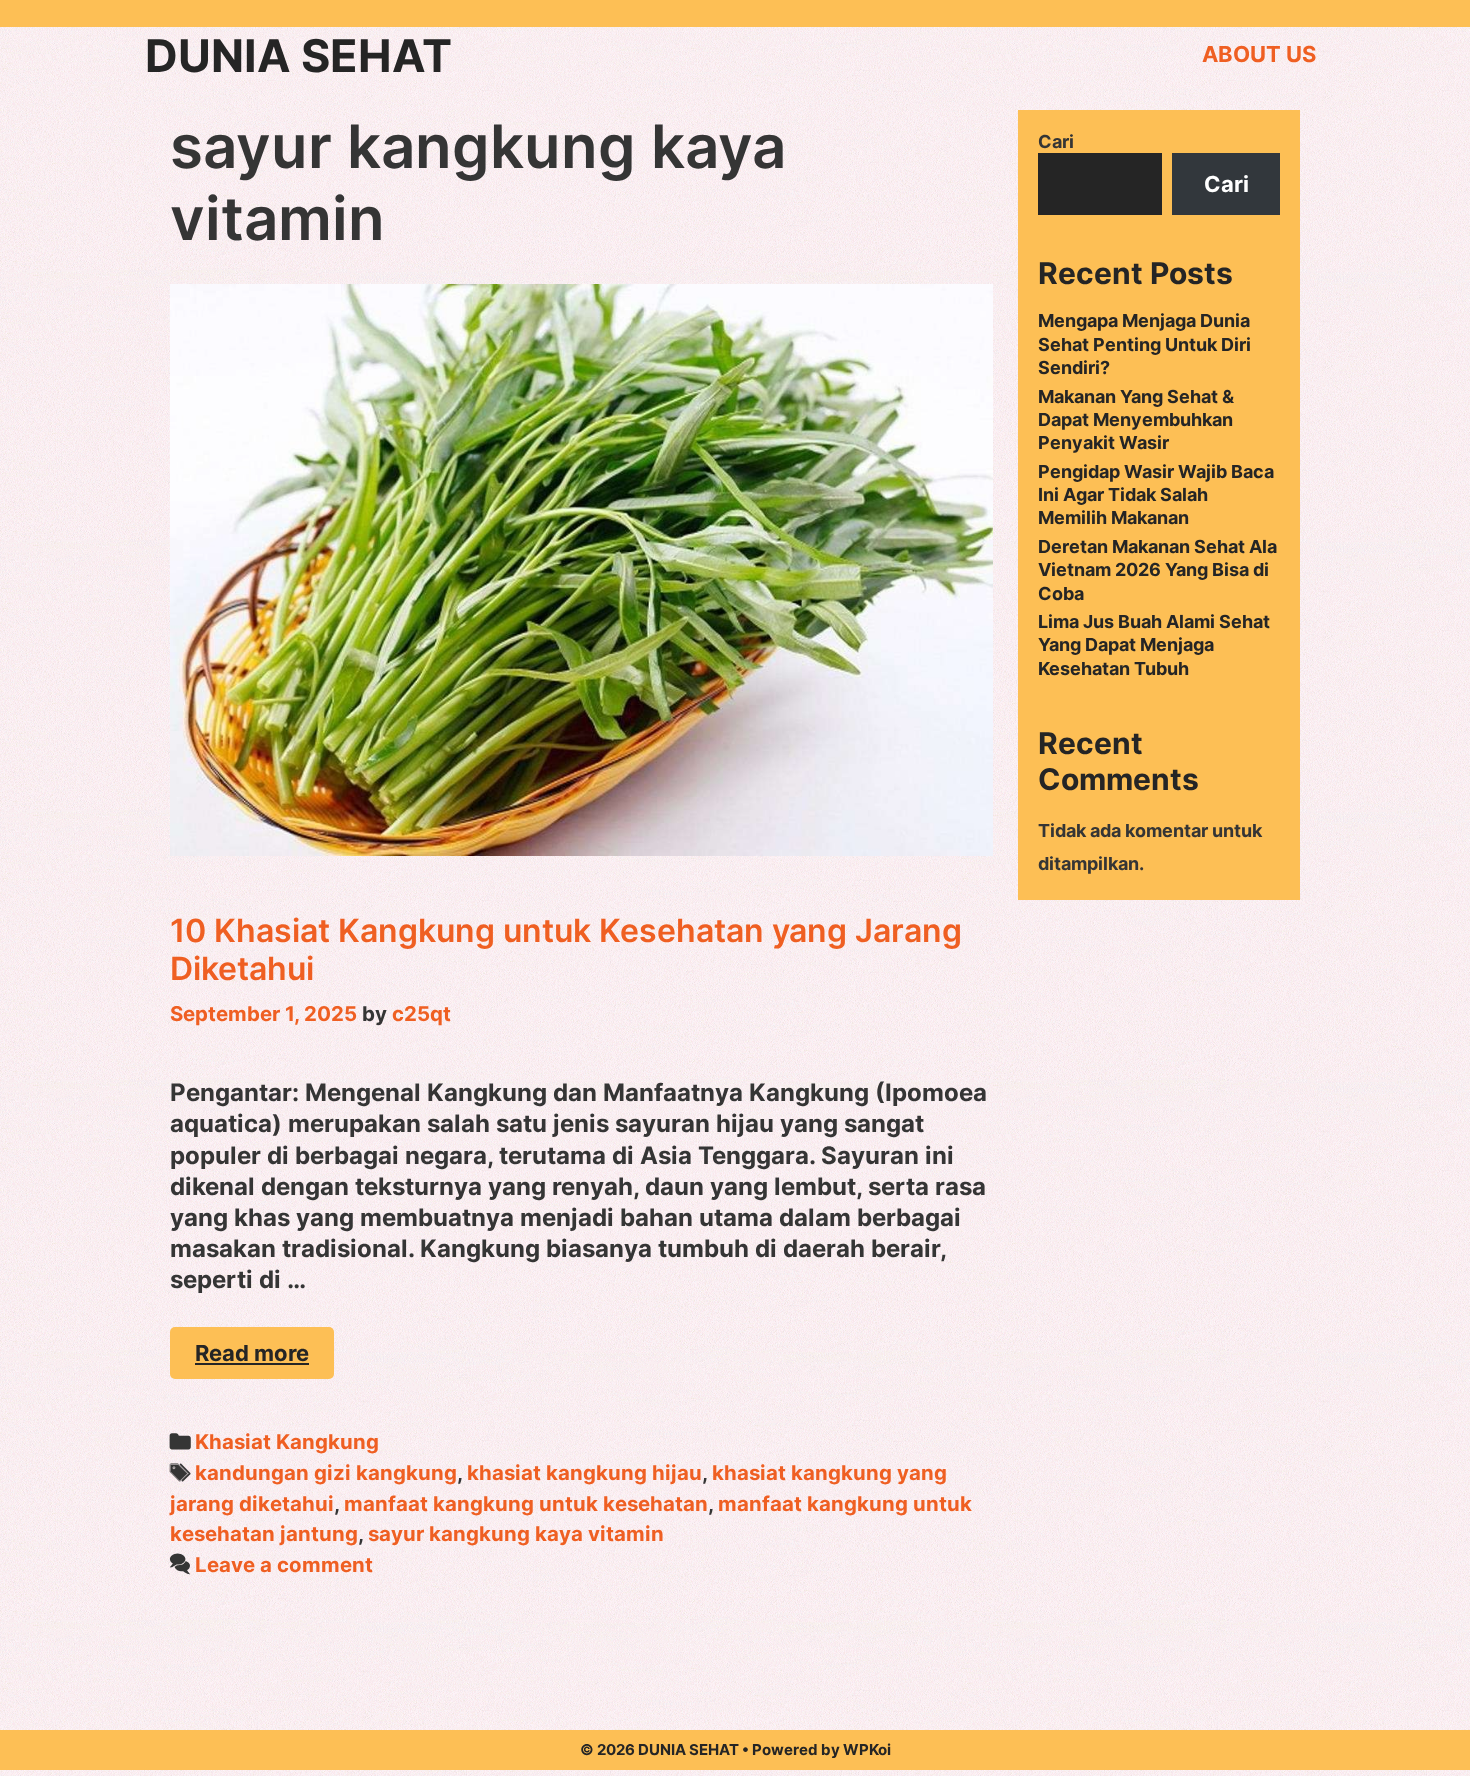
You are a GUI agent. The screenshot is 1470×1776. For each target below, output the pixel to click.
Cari (1056, 141)
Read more (264, 1359)
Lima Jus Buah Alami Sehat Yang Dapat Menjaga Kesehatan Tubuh (1154, 645)
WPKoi (867, 1749)
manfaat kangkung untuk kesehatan (526, 1503)
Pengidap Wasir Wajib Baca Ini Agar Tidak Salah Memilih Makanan (1156, 495)
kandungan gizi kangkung (326, 1472)
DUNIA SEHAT (298, 55)
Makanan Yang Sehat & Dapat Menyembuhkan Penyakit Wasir (1136, 420)
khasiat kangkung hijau (584, 1472)
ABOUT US (1259, 54)
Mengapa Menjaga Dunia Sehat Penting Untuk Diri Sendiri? (1144, 344)
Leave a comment (284, 1564)
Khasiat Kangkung (287, 1441)
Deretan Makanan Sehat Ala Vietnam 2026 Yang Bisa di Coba (1157, 570)
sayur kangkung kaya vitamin (516, 1533)
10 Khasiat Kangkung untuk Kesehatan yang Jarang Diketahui (566, 949)
